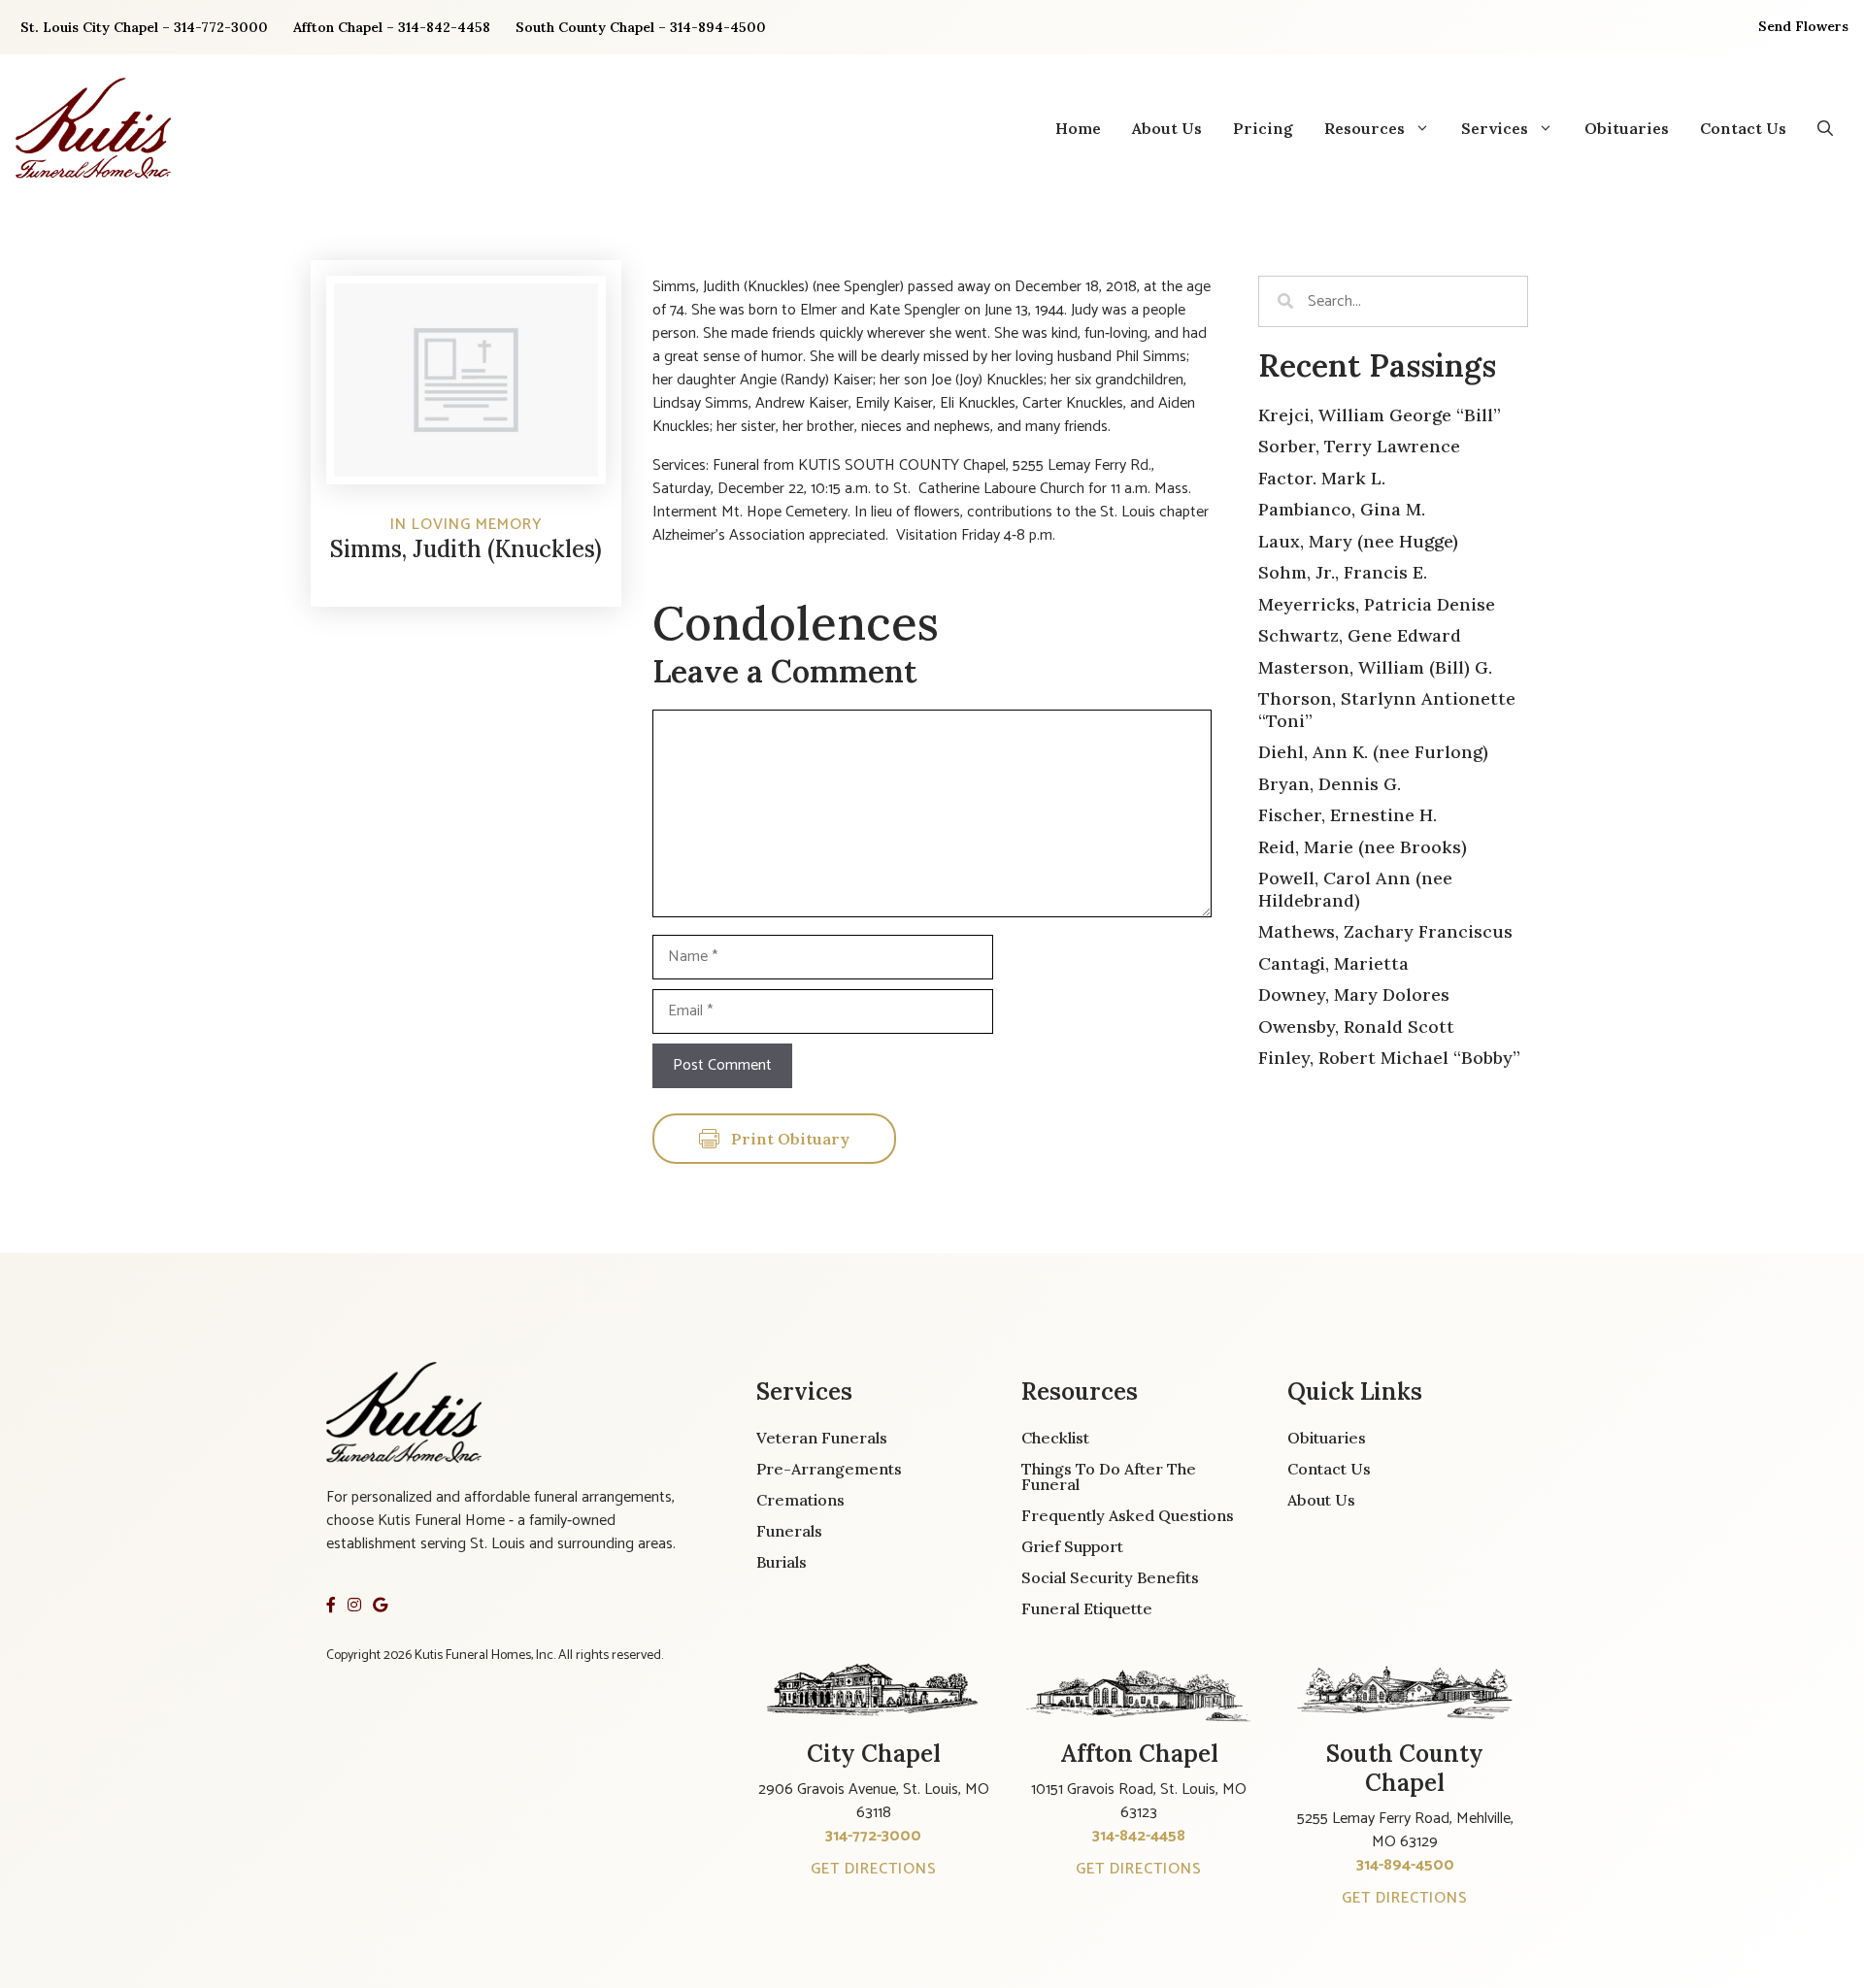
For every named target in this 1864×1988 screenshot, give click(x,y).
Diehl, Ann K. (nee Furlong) (1373, 752)
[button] (1825, 128)
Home (1078, 128)
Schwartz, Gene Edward (1360, 635)
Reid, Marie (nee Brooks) (1363, 847)
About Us (1167, 128)
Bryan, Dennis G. (1330, 784)
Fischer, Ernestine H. (1348, 815)
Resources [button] (1365, 128)
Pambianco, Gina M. (1342, 509)
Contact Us (1743, 128)
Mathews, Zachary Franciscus (1385, 931)
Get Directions (874, 1869)
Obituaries (1627, 128)
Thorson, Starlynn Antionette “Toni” (1387, 710)
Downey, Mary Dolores (1354, 994)
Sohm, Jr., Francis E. (1343, 572)
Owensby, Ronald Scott (1356, 1027)
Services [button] (1495, 128)
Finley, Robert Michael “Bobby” (1389, 1058)
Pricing (1263, 128)
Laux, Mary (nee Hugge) (1358, 541)
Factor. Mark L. (1322, 478)
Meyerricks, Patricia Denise (1377, 604)
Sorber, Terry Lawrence (1359, 446)
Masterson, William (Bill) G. (1375, 667)
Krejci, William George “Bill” (1380, 415)
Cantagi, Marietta (1333, 963)
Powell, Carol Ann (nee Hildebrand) (1355, 889)
